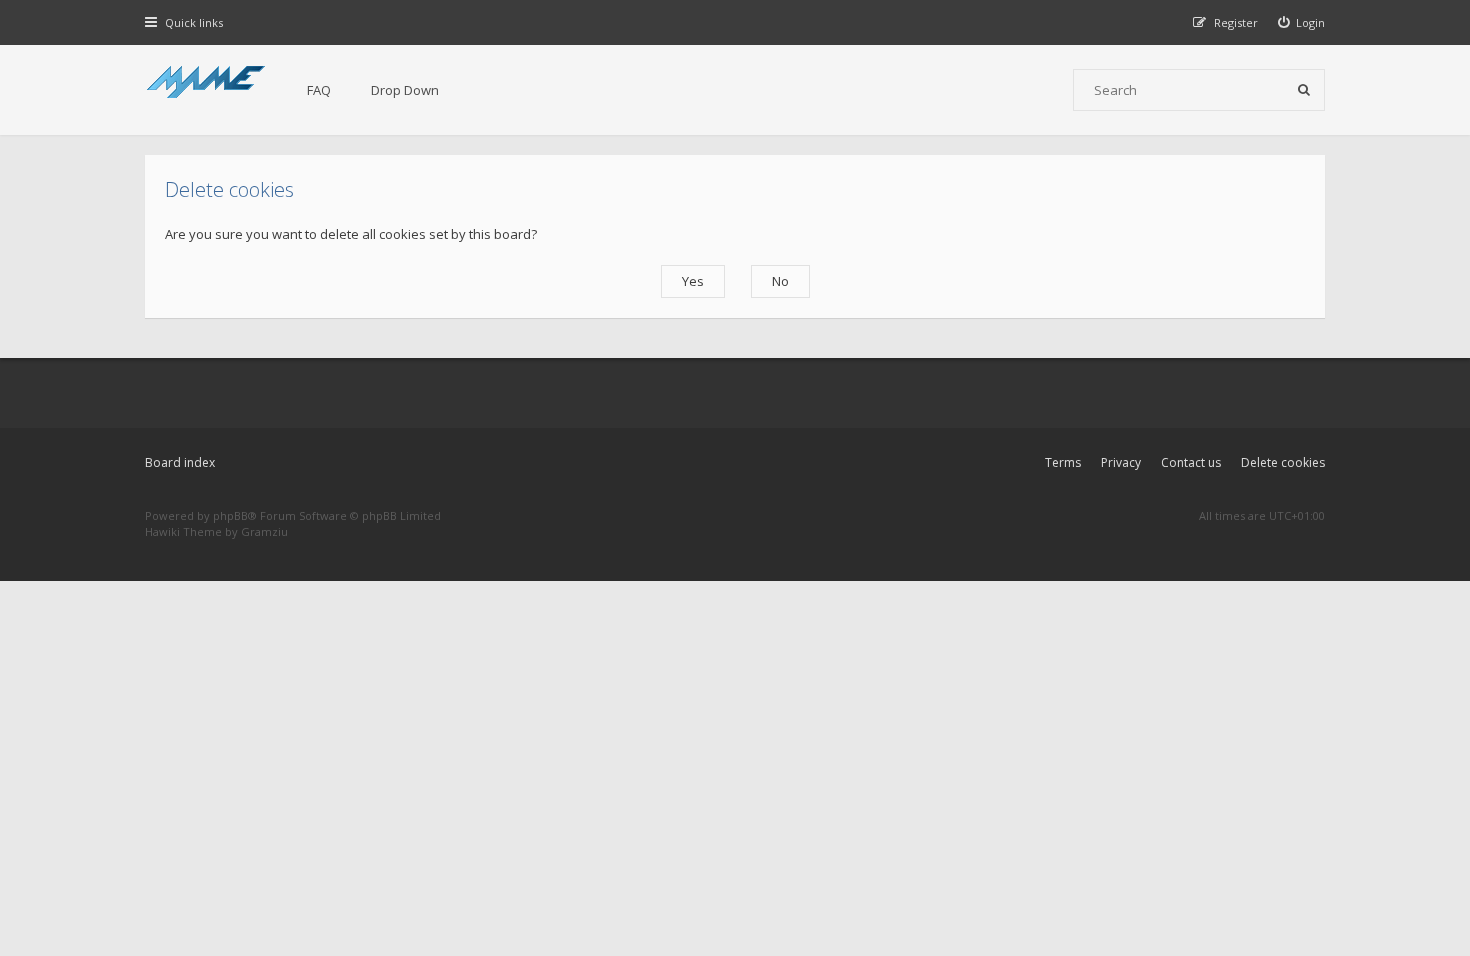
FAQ (319, 90)
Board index (180, 462)
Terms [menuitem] (1063, 462)
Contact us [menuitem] (1191, 462)
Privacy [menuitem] (1121, 462)
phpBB (230, 515)
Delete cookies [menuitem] (1283, 462)
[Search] (1304, 90)
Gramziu (264, 531)
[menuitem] (1302, 22)
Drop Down (405, 90)
